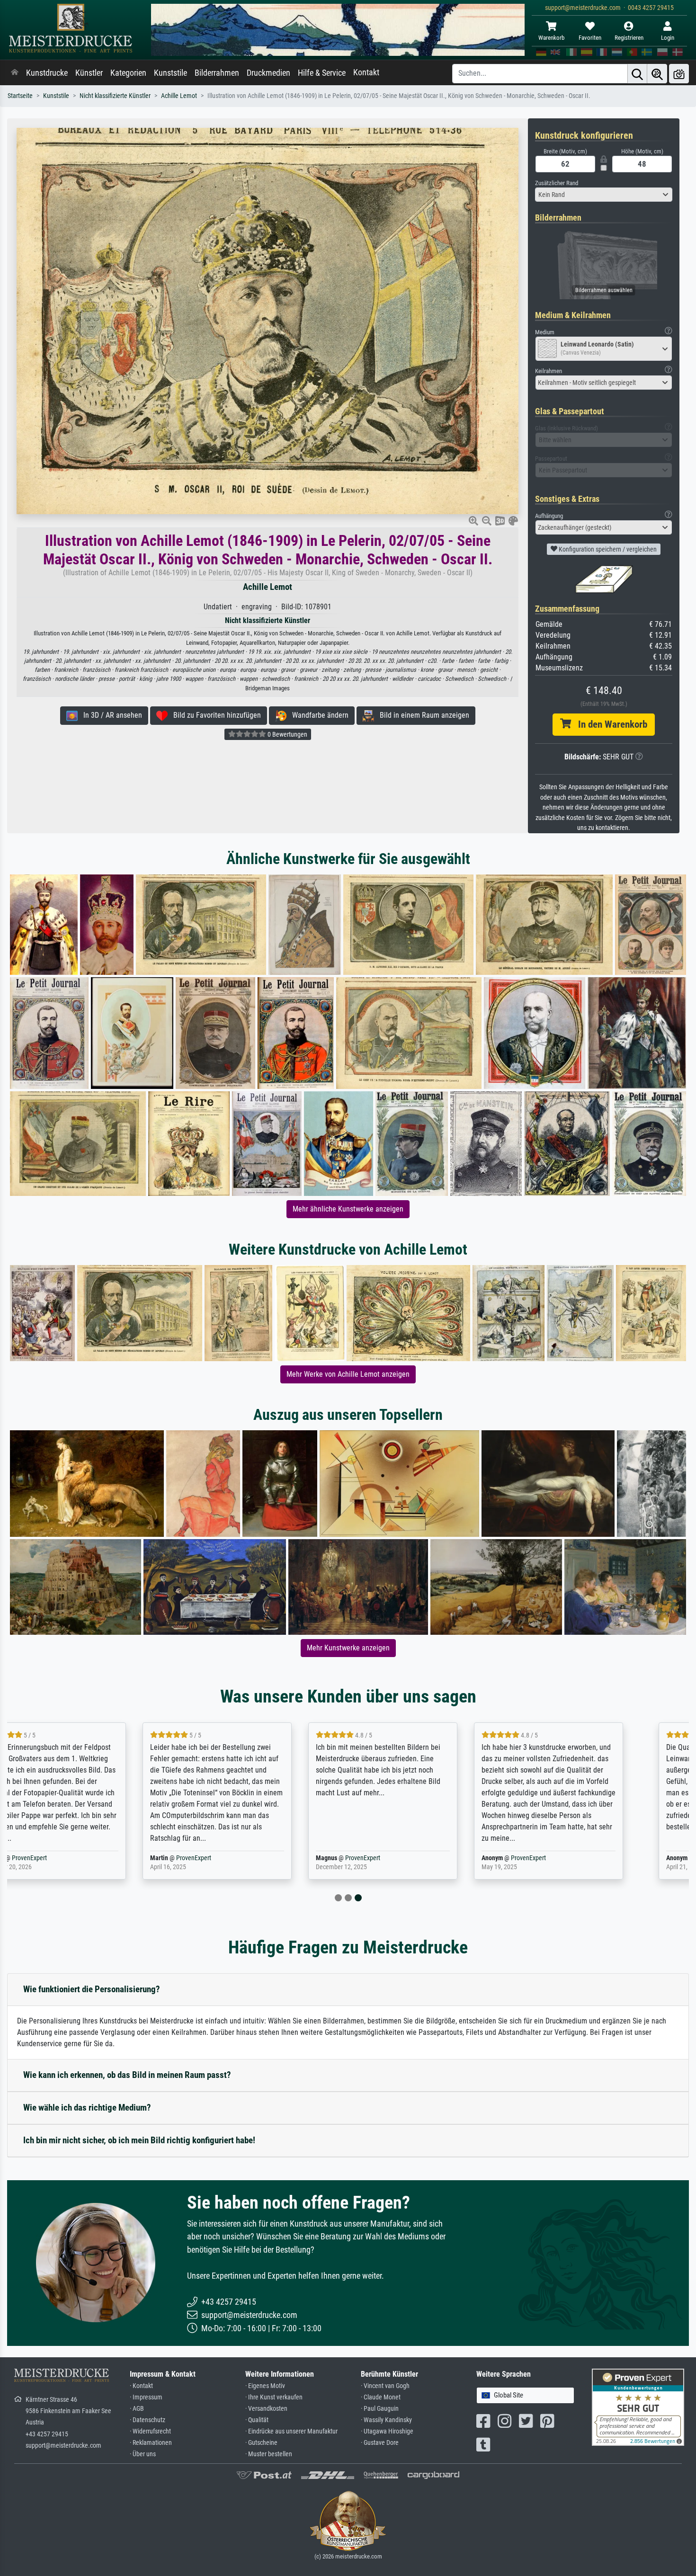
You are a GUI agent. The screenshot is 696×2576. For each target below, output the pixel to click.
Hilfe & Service (322, 73)
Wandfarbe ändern (317, 715)
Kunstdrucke (47, 73)
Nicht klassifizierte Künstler (115, 96)
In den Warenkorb (609, 724)
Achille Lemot (179, 96)
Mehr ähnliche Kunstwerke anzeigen (348, 1209)
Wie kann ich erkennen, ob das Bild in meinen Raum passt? (127, 2075)
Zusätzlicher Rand (557, 183)
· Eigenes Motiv (265, 2386)
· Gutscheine (261, 2443)
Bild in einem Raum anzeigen (422, 715)
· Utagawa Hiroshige (387, 2431)
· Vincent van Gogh (385, 2386)
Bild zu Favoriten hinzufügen (214, 715)
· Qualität (257, 2420)
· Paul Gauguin (380, 2409)
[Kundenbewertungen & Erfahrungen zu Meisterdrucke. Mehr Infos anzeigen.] (638, 2407)
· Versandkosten (266, 2409)
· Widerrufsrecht (150, 2431)
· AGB (137, 2409)
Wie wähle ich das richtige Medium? (87, 2108)
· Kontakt (141, 2386)
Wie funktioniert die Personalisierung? (92, 1989)
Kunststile (170, 73)
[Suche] (637, 74)
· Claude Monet (381, 2397)
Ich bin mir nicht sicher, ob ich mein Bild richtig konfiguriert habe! (139, 2140)
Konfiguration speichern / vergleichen (607, 549)
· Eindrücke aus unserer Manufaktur (291, 2431)
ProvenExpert (80, 1858)
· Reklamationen (151, 2443)
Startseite (20, 96)
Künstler (89, 73)
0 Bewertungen (287, 734)
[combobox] (604, 195)
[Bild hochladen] (679, 74)
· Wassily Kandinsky (386, 2420)
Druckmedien (268, 73)
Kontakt (366, 72)
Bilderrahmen (217, 73)
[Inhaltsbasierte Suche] (657, 74)
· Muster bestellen (269, 2454)
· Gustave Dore (380, 2443)
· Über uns (143, 2454)
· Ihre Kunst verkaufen (274, 2397)
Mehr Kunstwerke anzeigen (348, 1648)
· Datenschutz (147, 2420)
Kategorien (128, 73)
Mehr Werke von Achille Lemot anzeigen (348, 1374)
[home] (15, 73)
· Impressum (146, 2397)
